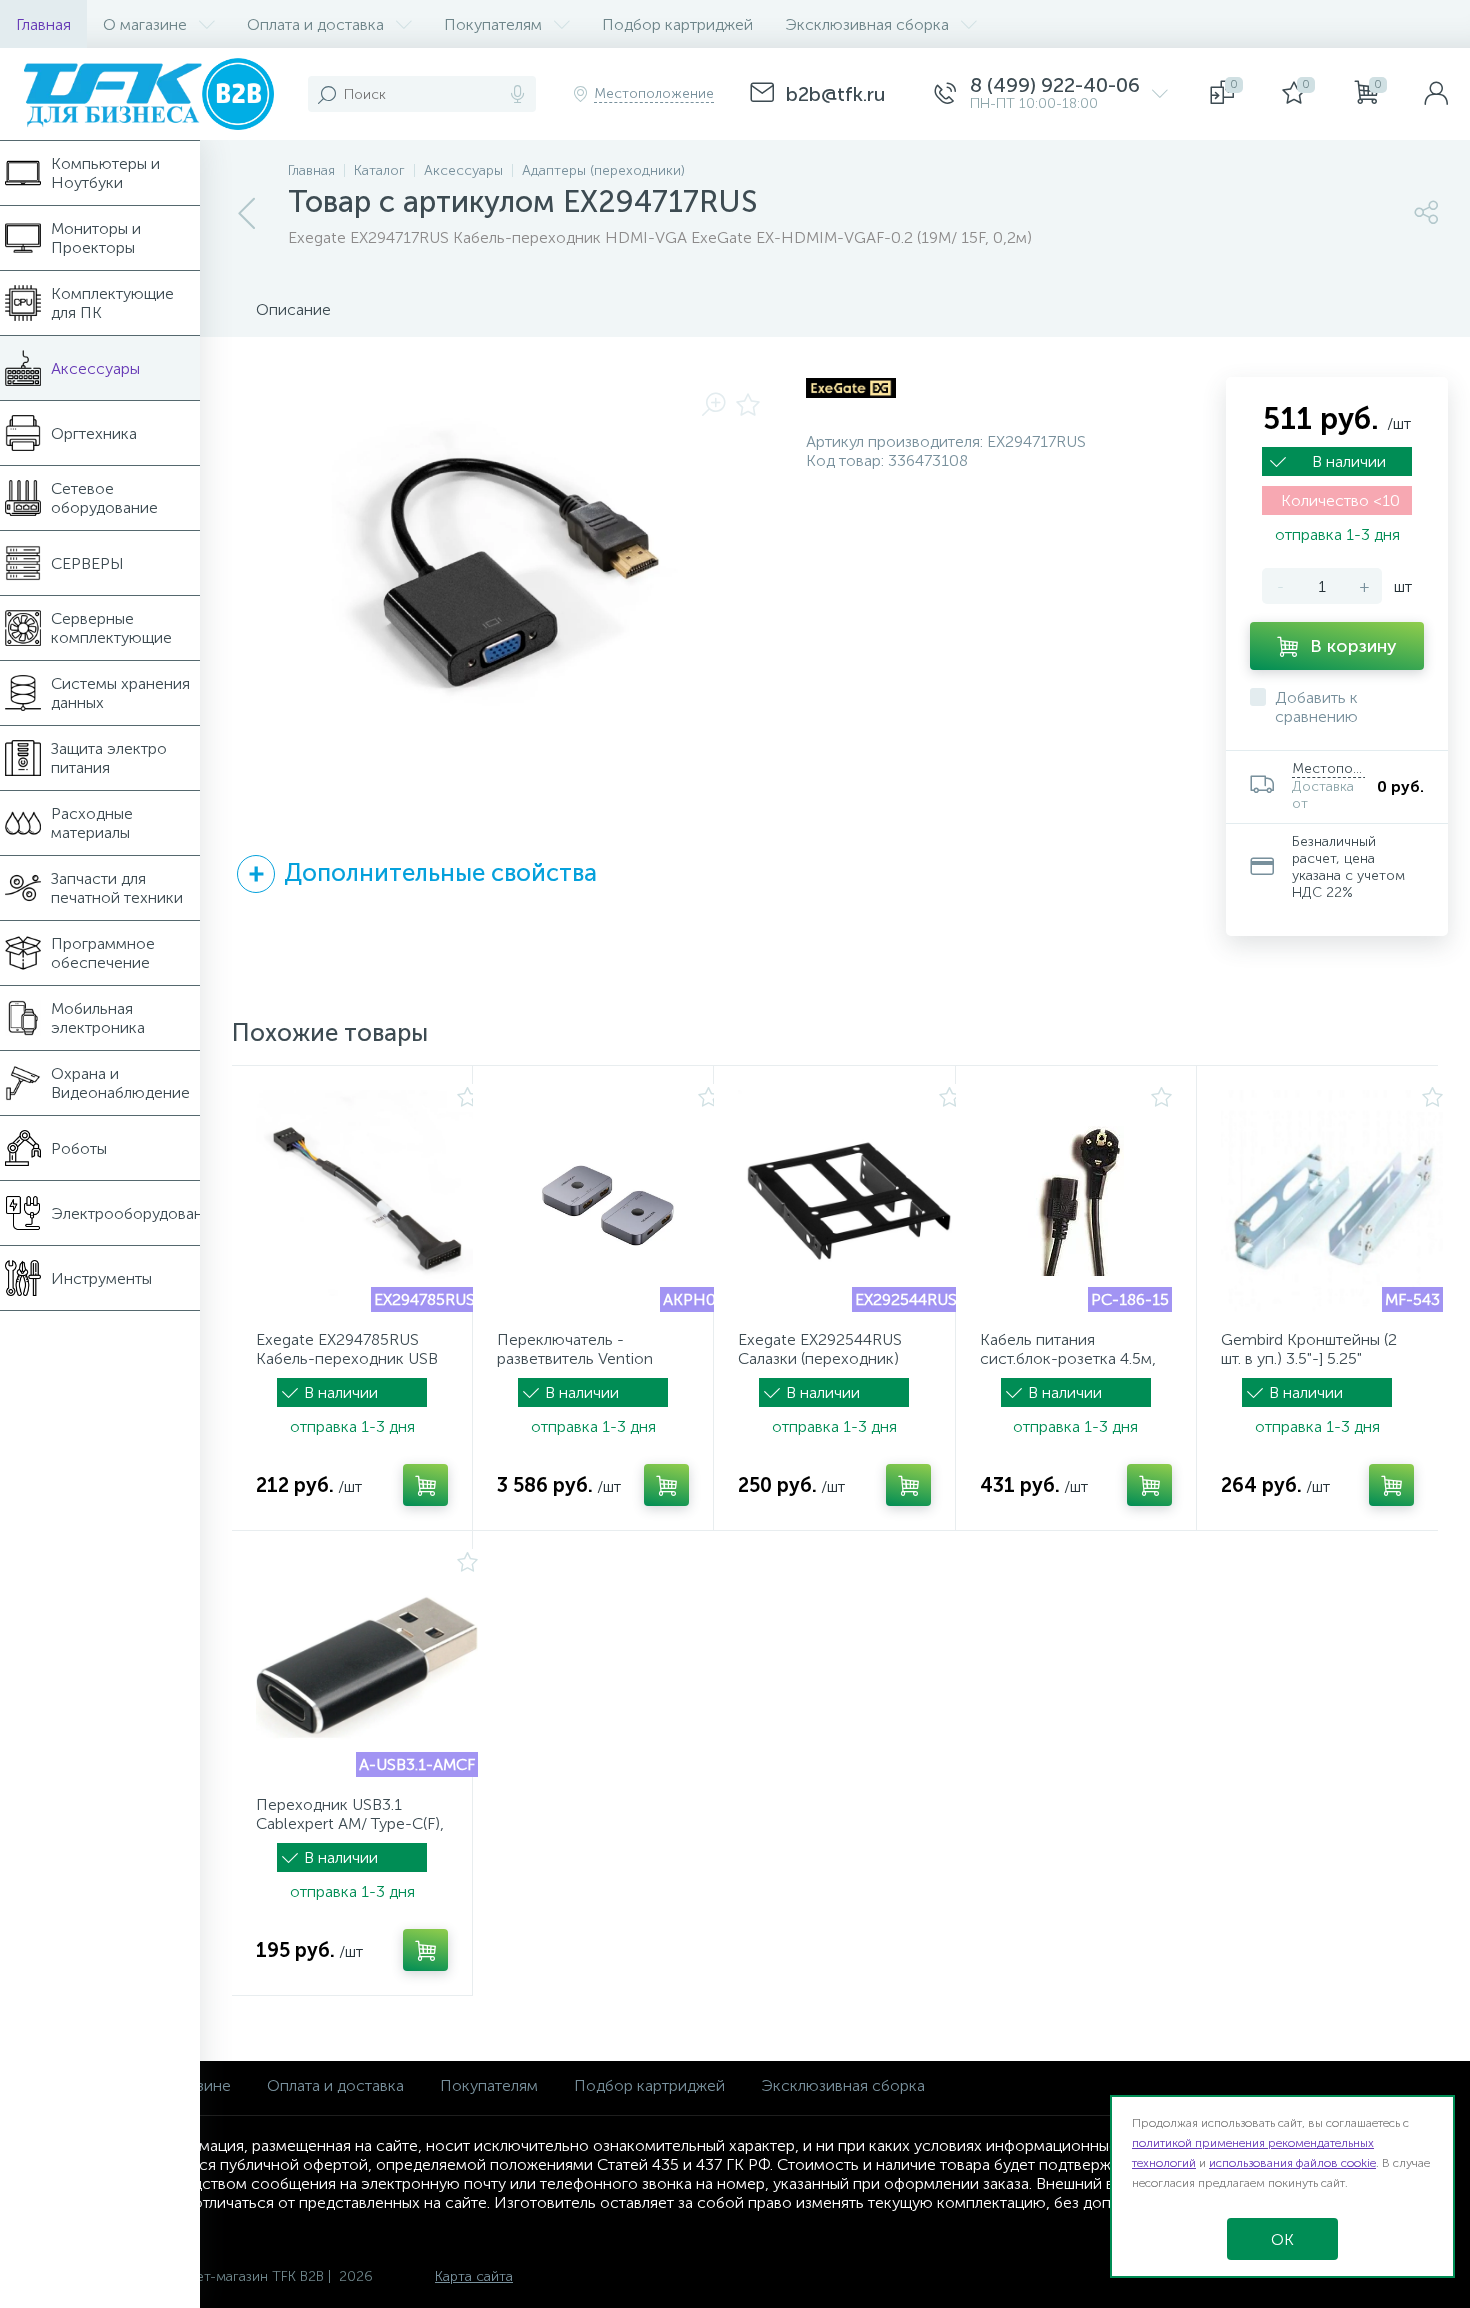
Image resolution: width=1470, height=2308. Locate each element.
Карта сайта (474, 2276)
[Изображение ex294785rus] (367, 1201)
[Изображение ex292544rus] (849, 1201)
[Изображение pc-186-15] (1076, 1201)
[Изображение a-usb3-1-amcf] (367, 1666)
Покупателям (489, 2085)
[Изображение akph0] (608, 1201)
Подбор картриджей (649, 2085)
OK (1282, 2239)
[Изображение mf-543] (1332, 1201)
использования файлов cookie (1292, 2163)
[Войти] (1436, 94)
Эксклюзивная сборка (843, 2085)
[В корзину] (425, 1485)
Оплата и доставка (335, 2085)
